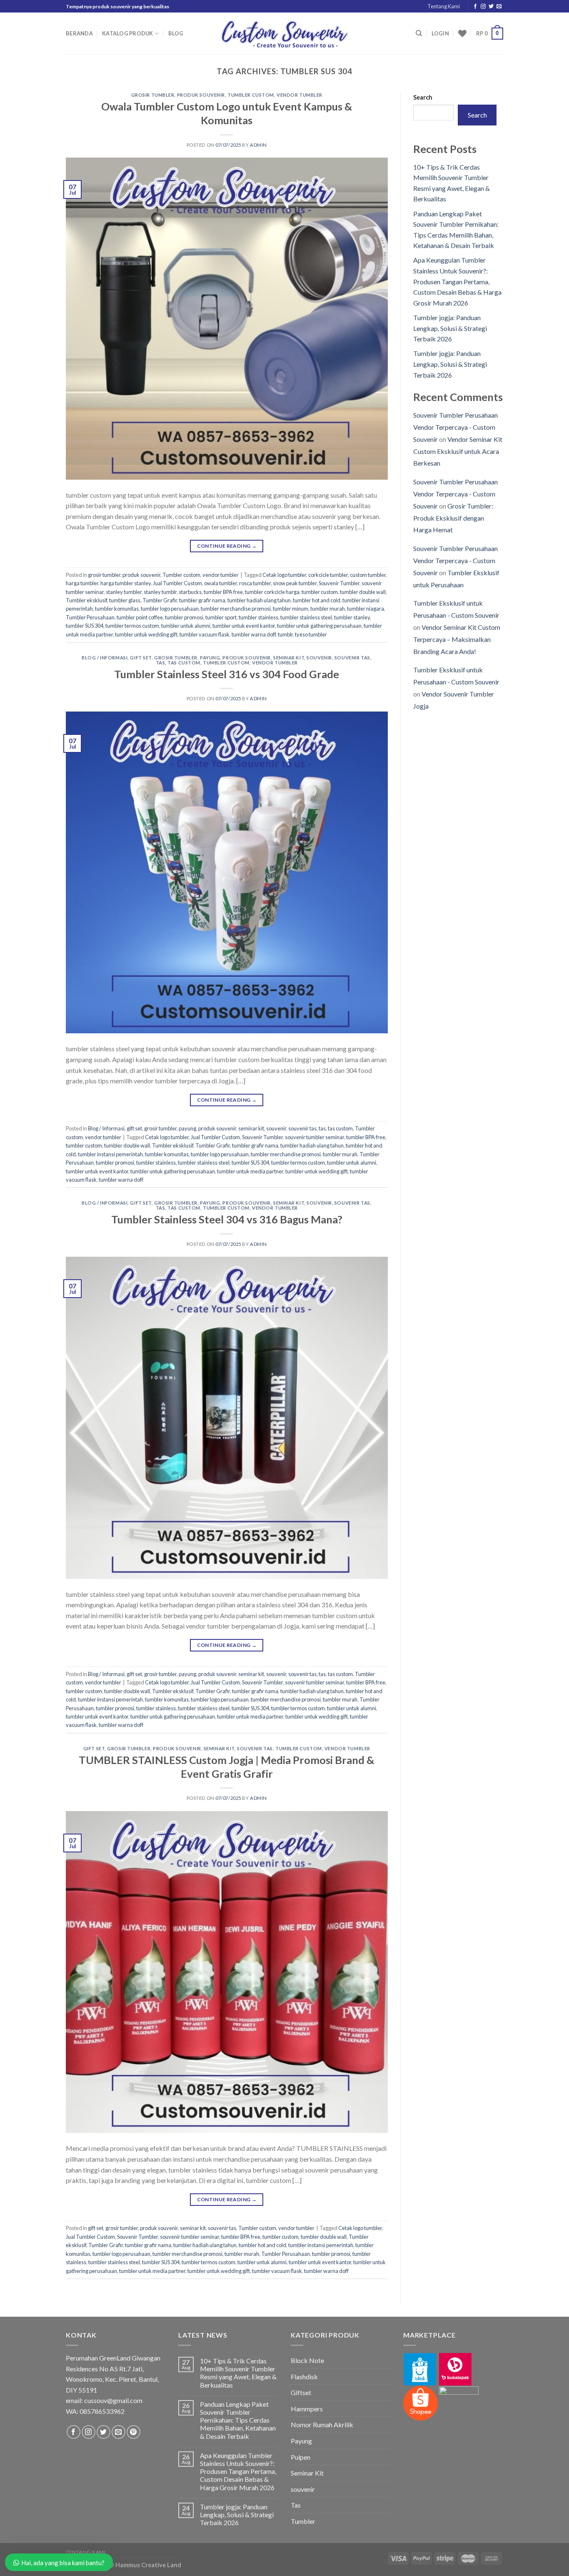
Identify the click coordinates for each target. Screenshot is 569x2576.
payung (210, 658)
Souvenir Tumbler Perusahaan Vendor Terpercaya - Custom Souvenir (455, 427)
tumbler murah (328, 609)
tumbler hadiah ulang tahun (259, 600)
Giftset (301, 2392)
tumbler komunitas (117, 609)
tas (161, 663)
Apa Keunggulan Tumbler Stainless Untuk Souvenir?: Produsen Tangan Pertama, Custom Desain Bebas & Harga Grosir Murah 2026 (457, 281)
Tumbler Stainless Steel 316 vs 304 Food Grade (227, 674)
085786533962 (102, 2411)
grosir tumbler (153, 95)
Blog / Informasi (105, 658)
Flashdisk (304, 2377)
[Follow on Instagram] (483, 7)
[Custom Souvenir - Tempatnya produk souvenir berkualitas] (285, 34)
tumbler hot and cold (317, 600)
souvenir (319, 658)
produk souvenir (201, 95)
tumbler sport (221, 617)
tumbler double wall (363, 592)
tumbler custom (320, 592)
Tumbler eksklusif (86, 600)
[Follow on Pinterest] (134, 2432)
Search (423, 97)
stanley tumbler (124, 592)
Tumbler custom (251, 95)
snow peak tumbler (295, 583)
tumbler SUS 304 (85, 626)
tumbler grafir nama (202, 600)
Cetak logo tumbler (284, 575)
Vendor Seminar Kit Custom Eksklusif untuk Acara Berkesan (458, 451)
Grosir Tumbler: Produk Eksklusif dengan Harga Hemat (453, 518)
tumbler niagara (366, 609)
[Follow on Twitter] (491, 7)
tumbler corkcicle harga (272, 592)
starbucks (190, 592)
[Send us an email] (499, 7)
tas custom (184, 663)
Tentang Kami (444, 6)
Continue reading (227, 546)
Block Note (307, 2360)
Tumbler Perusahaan (90, 617)
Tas (296, 2505)
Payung (301, 2441)
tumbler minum (291, 609)
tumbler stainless (258, 617)
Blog (176, 33)
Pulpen (301, 2457)
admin (258, 145)
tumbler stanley (352, 617)
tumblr (285, 634)
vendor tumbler (299, 95)
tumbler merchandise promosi (236, 609)
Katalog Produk (128, 33)
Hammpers (307, 2409)
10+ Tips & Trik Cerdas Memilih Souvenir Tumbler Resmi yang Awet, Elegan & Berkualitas (238, 2373)
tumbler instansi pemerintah (110, 1154)
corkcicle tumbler (328, 575)
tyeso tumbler (311, 634)
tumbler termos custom (132, 626)
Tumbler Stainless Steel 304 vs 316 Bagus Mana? (227, 1219)
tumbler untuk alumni (186, 626)
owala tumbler (221, 583)
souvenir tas (352, 658)
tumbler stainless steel (306, 617)
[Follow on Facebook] (475, 7)
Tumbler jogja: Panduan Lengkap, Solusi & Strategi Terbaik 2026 (450, 328)
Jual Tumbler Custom (177, 583)
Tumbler (303, 2521)
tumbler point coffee (140, 617)
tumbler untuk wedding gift (146, 634)
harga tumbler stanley (126, 583)
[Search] (419, 33)
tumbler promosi (184, 617)
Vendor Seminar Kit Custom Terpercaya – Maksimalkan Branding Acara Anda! (457, 639)
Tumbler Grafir (160, 600)
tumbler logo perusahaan (170, 609)
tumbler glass (125, 600)
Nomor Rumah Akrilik (322, 2424)
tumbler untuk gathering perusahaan (319, 626)
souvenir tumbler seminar (314, 1137)
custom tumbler (368, 575)
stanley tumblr (160, 592)
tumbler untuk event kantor (244, 626)
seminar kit (289, 658)
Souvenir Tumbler (339, 583)
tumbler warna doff (254, 634)
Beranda (79, 33)
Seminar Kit (307, 2473)
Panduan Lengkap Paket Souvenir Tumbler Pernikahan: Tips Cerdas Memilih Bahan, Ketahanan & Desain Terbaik (238, 2420)
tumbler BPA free (223, 592)
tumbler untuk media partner (250, 1171)
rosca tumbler (255, 583)
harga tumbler (82, 583)
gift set (141, 658)
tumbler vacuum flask (205, 634)
